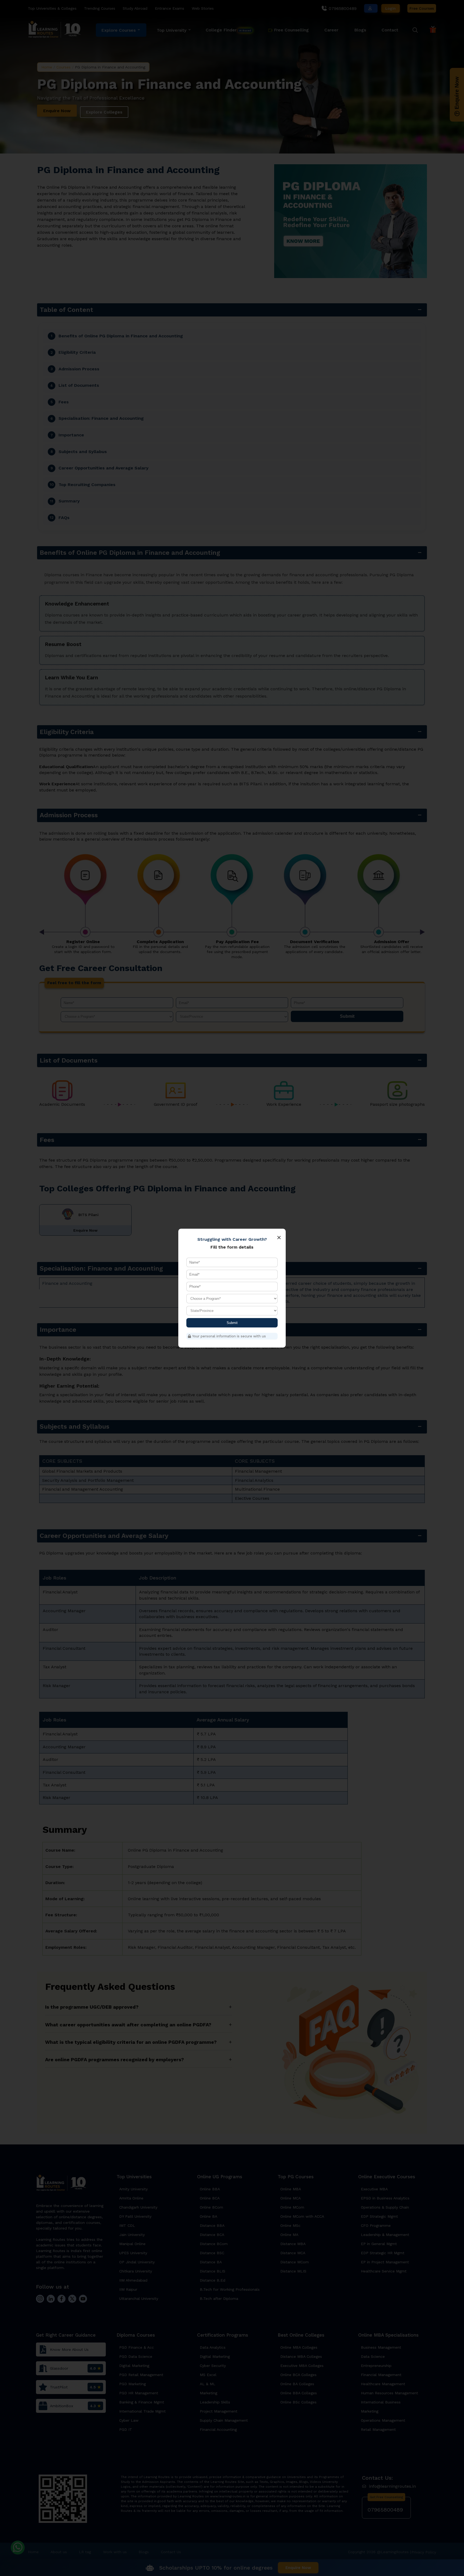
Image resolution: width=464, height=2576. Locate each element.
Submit (232, 1323)
